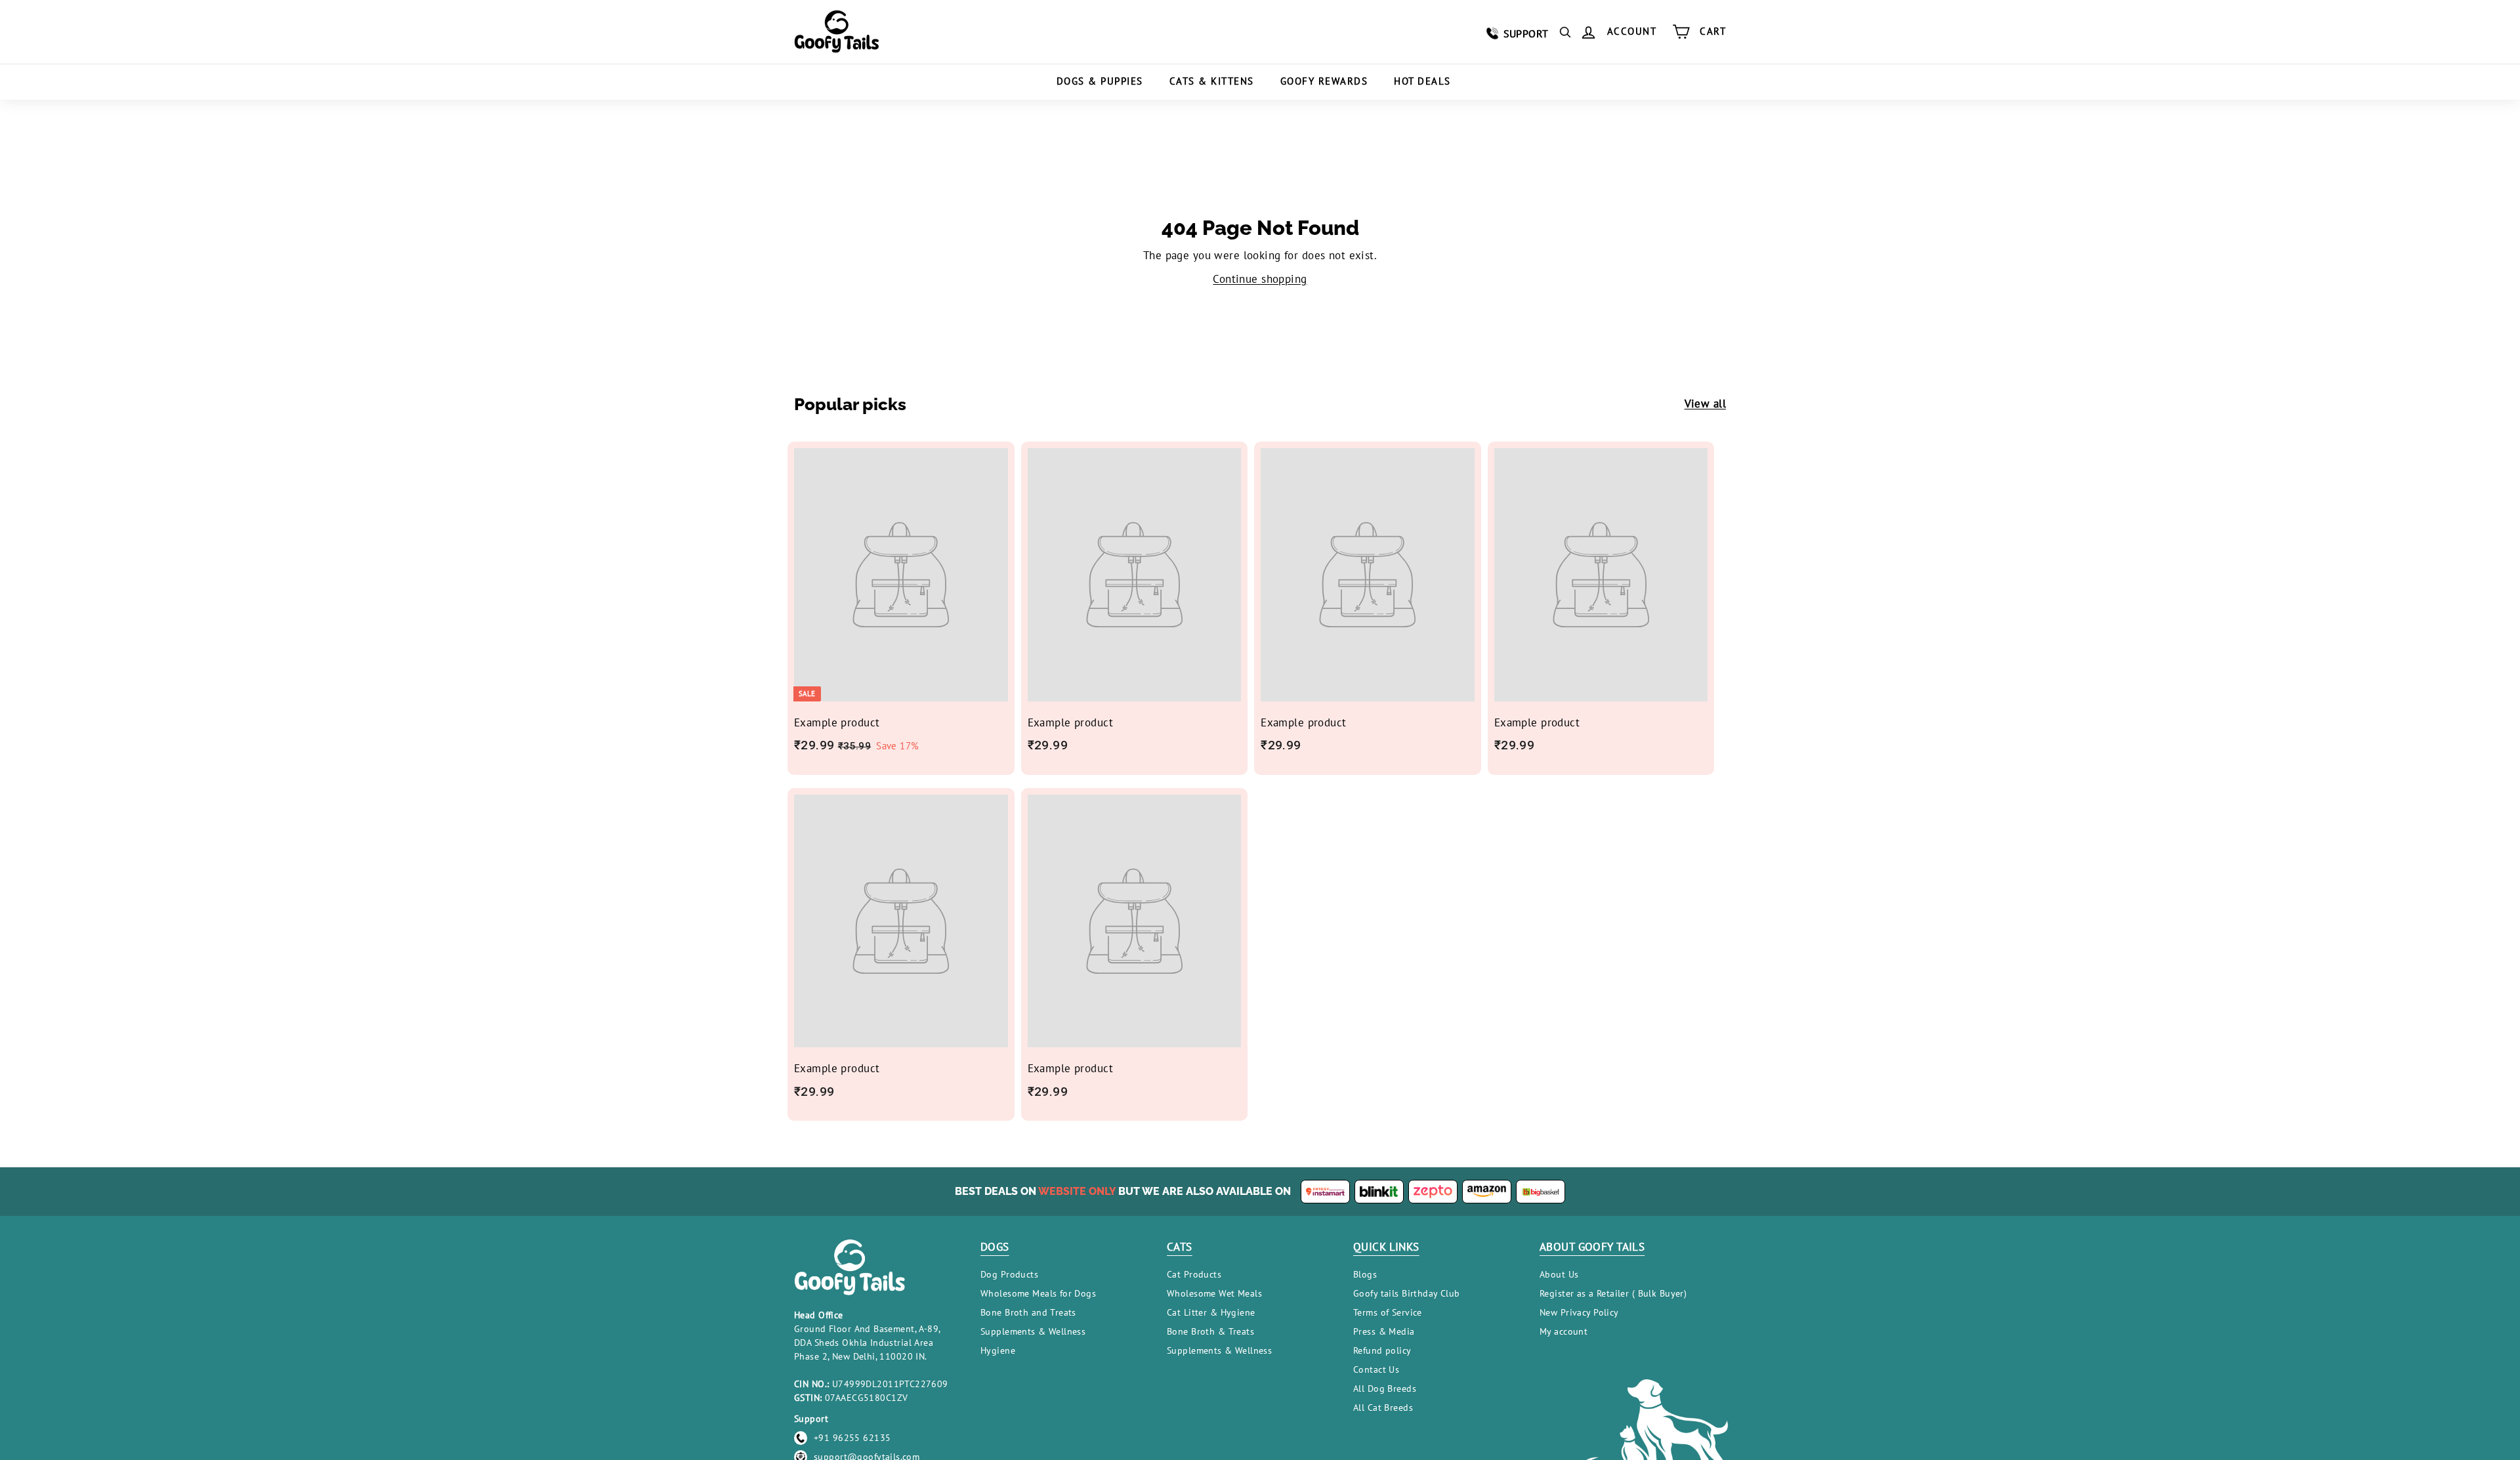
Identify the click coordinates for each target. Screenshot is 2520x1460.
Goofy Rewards (1324, 81)
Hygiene (998, 1350)
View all (1705, 404)
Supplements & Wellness (1033, 1331)
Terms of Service (1388, 1312)
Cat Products (1194, 1274)
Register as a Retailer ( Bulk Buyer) (1613, 1293)
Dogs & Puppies (1100, 81)
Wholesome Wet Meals (1214, 1293)
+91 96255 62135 (852, 1438)
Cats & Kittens (1212, 81)
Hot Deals (1422, 81)
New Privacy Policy (1579, 1312)
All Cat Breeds (1383, 1408)
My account (1564, 1331)
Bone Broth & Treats (1210, 1331)
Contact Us (1376, 1369)
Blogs (1365, 1274)
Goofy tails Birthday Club (1407, 1293)
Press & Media (1384, 1331)
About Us (1559, 1274)
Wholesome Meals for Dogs (1038, 1293)
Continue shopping (1260, 279)
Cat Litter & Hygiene (1211, 1312)
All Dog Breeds (1385, 1388)
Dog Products (1009, 1274)
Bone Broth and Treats (1028, 1312)
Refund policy (1382, 1350)
